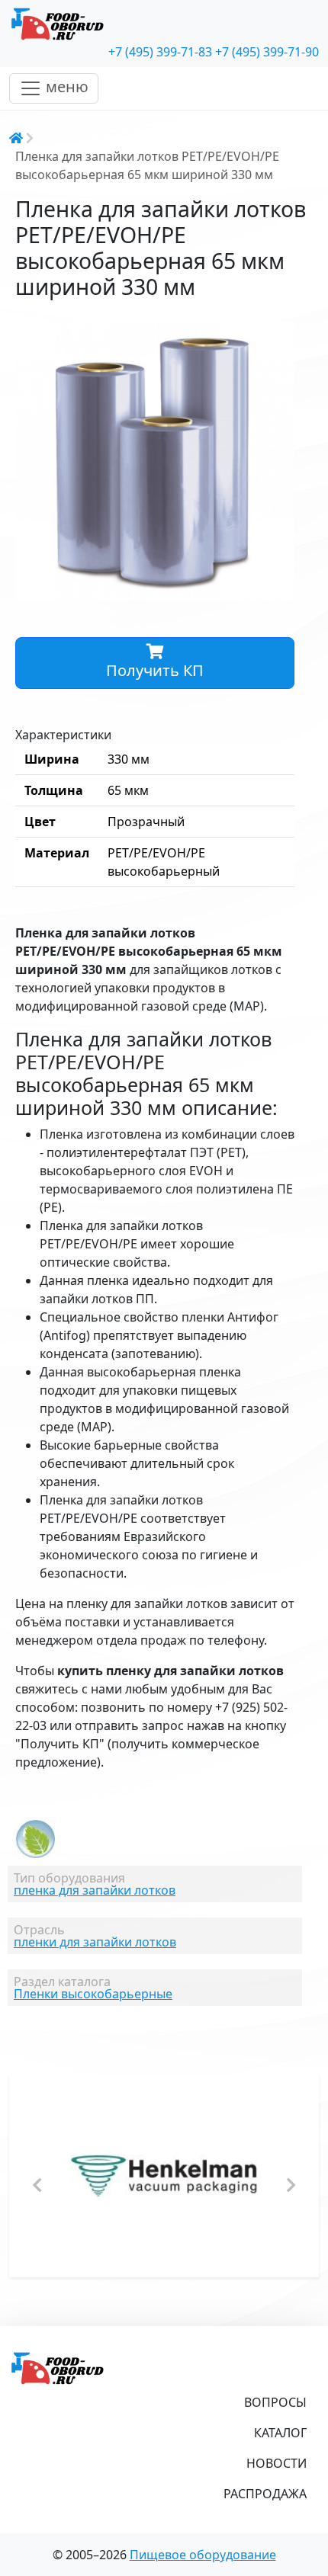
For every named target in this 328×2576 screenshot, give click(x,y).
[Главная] (164, 24)
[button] (281, 335)
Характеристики (63, 735)
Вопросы (275, 2402)
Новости (277, 2463)
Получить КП (155, 670)
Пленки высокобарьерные (93, 1994)
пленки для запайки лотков (95, 1942)
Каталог (280, 2433)
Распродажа (265, 2494)
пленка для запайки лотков (95, 1890)
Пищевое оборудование (203, 2555)
